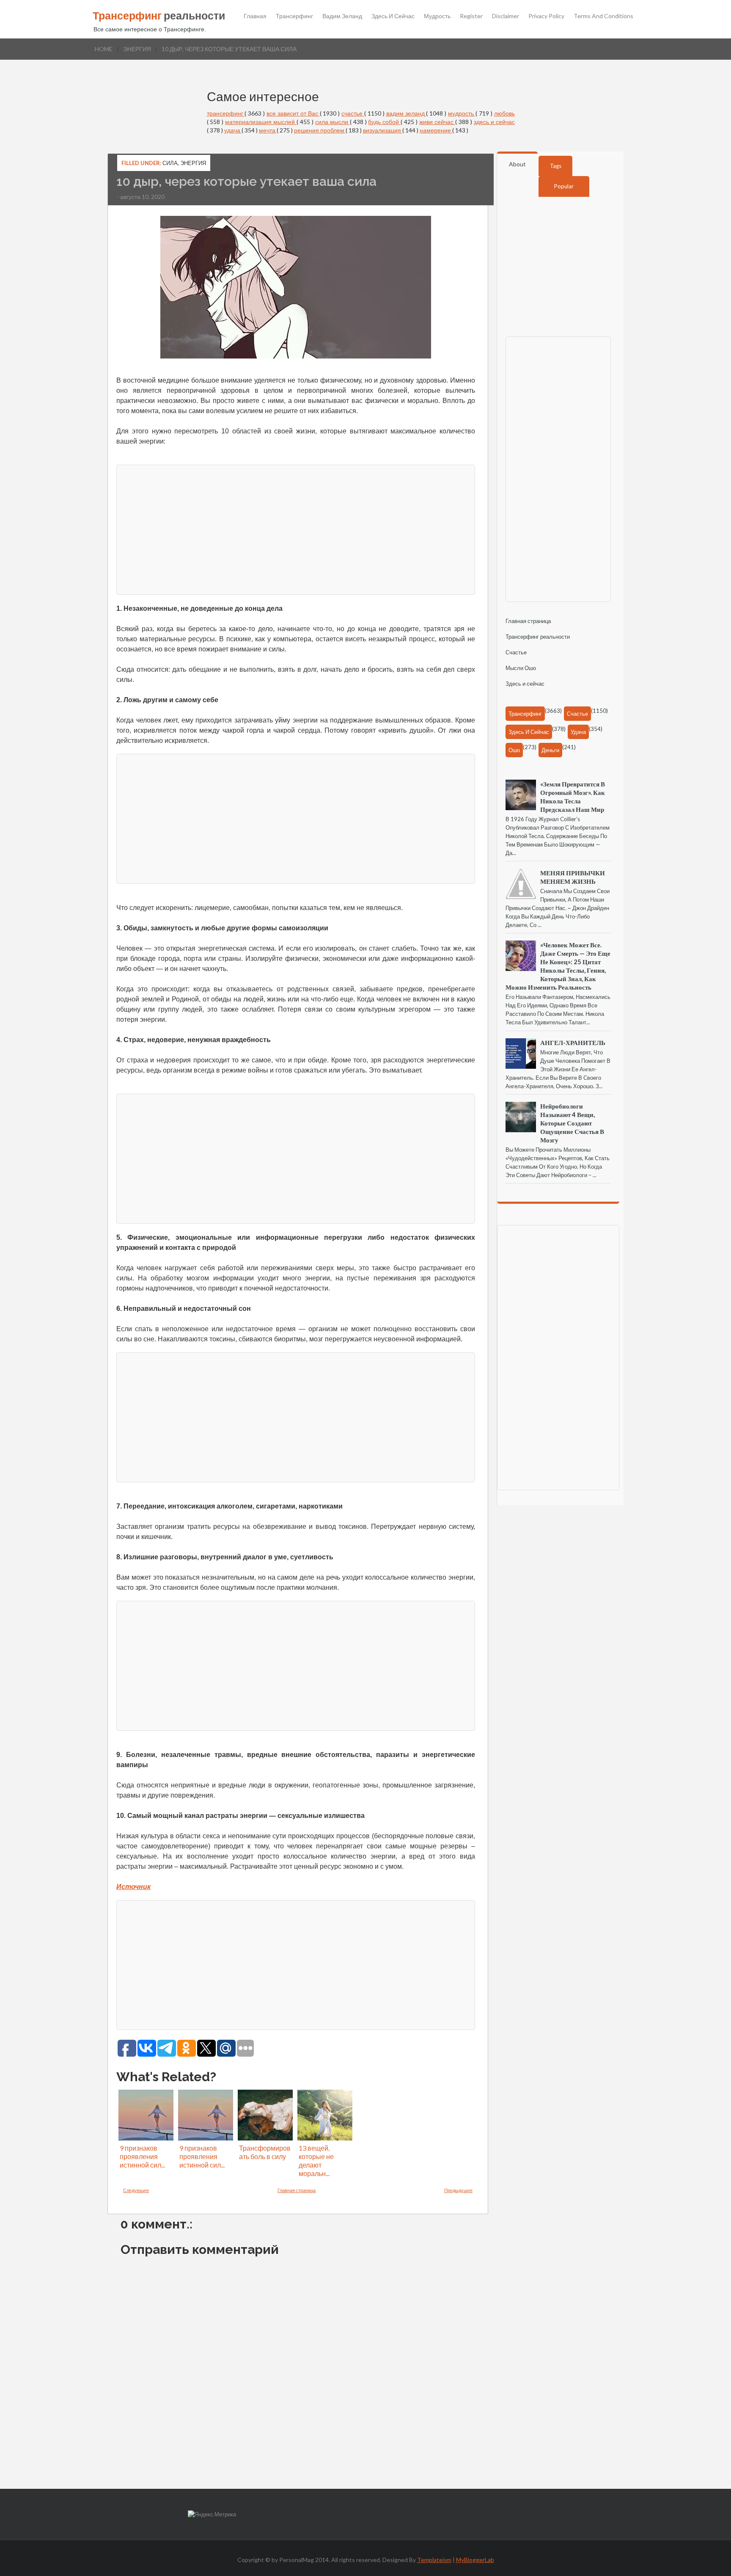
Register (471, 16)
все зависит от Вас (293, 113)
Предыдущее (458, 2190)
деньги (550, 750)
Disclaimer (506, 16)
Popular (564, 186)
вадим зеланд (406, 113)
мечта (268, 130)
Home (104, 49)
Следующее (136, 2190)
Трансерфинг (294, 16)
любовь (504, 113)
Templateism (434, 2560)
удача (233, 130)
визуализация (383, 130)
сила (170, 163)
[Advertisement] (368, 529)
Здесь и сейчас (393, 16)
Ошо (514, 750)
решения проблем (320, 130)
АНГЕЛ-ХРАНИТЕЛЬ (573, 1043)
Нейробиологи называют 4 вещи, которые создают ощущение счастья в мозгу (572, 1123)
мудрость (462, 113)
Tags (556, 166)
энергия (137, 49)
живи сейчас (437, 122)
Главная (255, 16)
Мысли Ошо (521, 668)
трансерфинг (226, 113)
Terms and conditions (603, 16)
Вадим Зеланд (342, 16)
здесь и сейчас (494, 122)
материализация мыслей (261, 122)
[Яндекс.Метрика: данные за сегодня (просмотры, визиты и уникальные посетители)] (212, 2514)
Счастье (516, 652)
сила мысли (333, 122)
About (517, 164)
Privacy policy (546, 16)
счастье (353, 113)
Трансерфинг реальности (538, 637)
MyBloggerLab (475, 2560)
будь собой (384, 122)
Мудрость (437, 16)
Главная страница (297, 2190)
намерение (436, 130)
